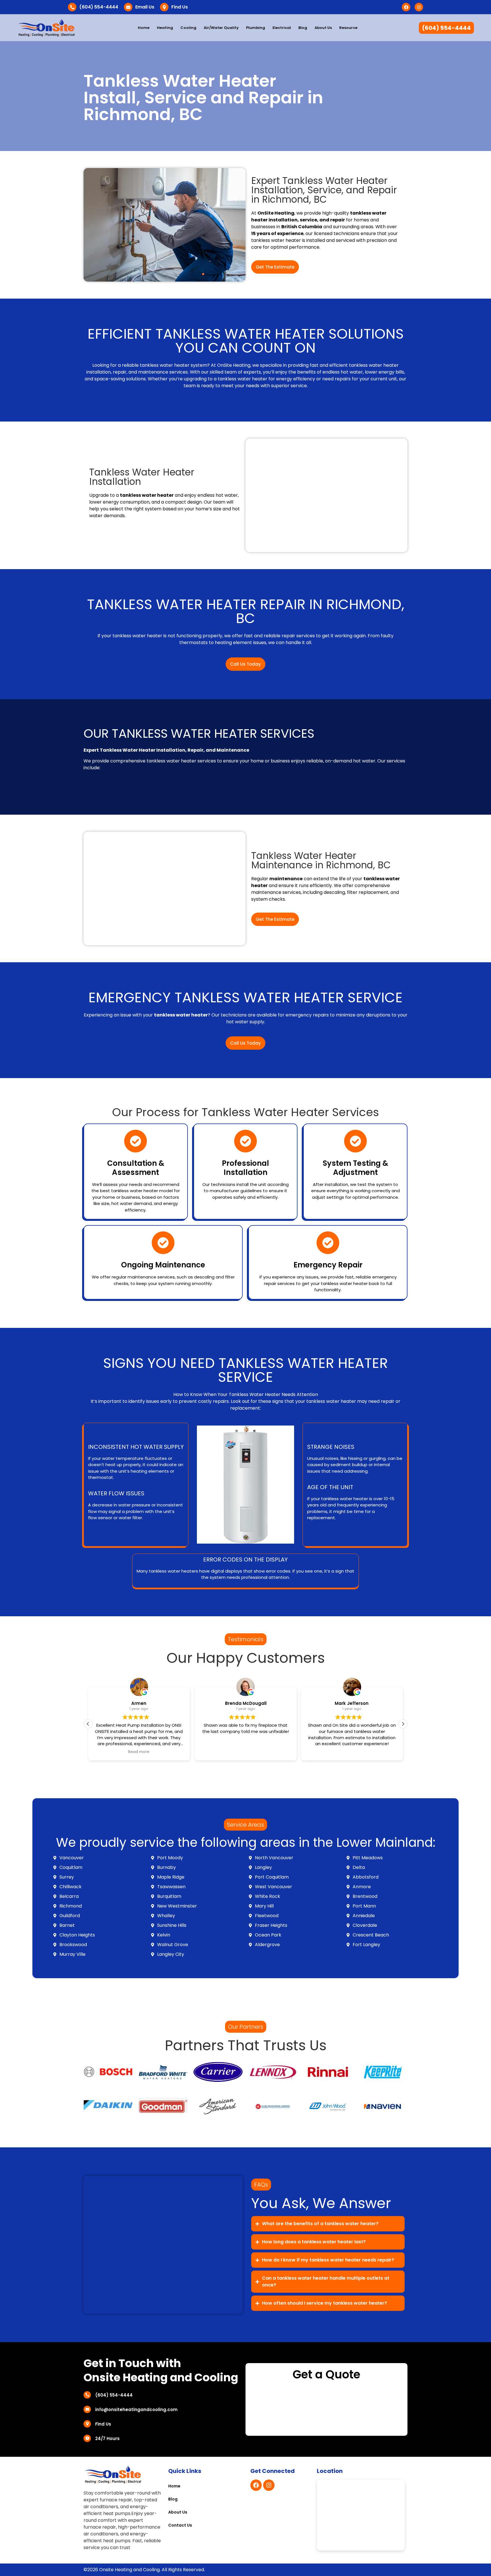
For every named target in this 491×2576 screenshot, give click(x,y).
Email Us (145, 7)
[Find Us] (164, 7)
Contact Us (180, 2525)
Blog (303, 28)
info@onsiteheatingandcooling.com (136, 2410)
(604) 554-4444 (99, 7)
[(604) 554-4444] (72, 7)
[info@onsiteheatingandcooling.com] (87, 2409)
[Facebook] (406, 7)
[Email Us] (128, 7)
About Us (323, 28)
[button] (403, 1724)
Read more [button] (139, 1752)
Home (144, 28)
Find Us (180, 7)
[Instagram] (419, 7)
